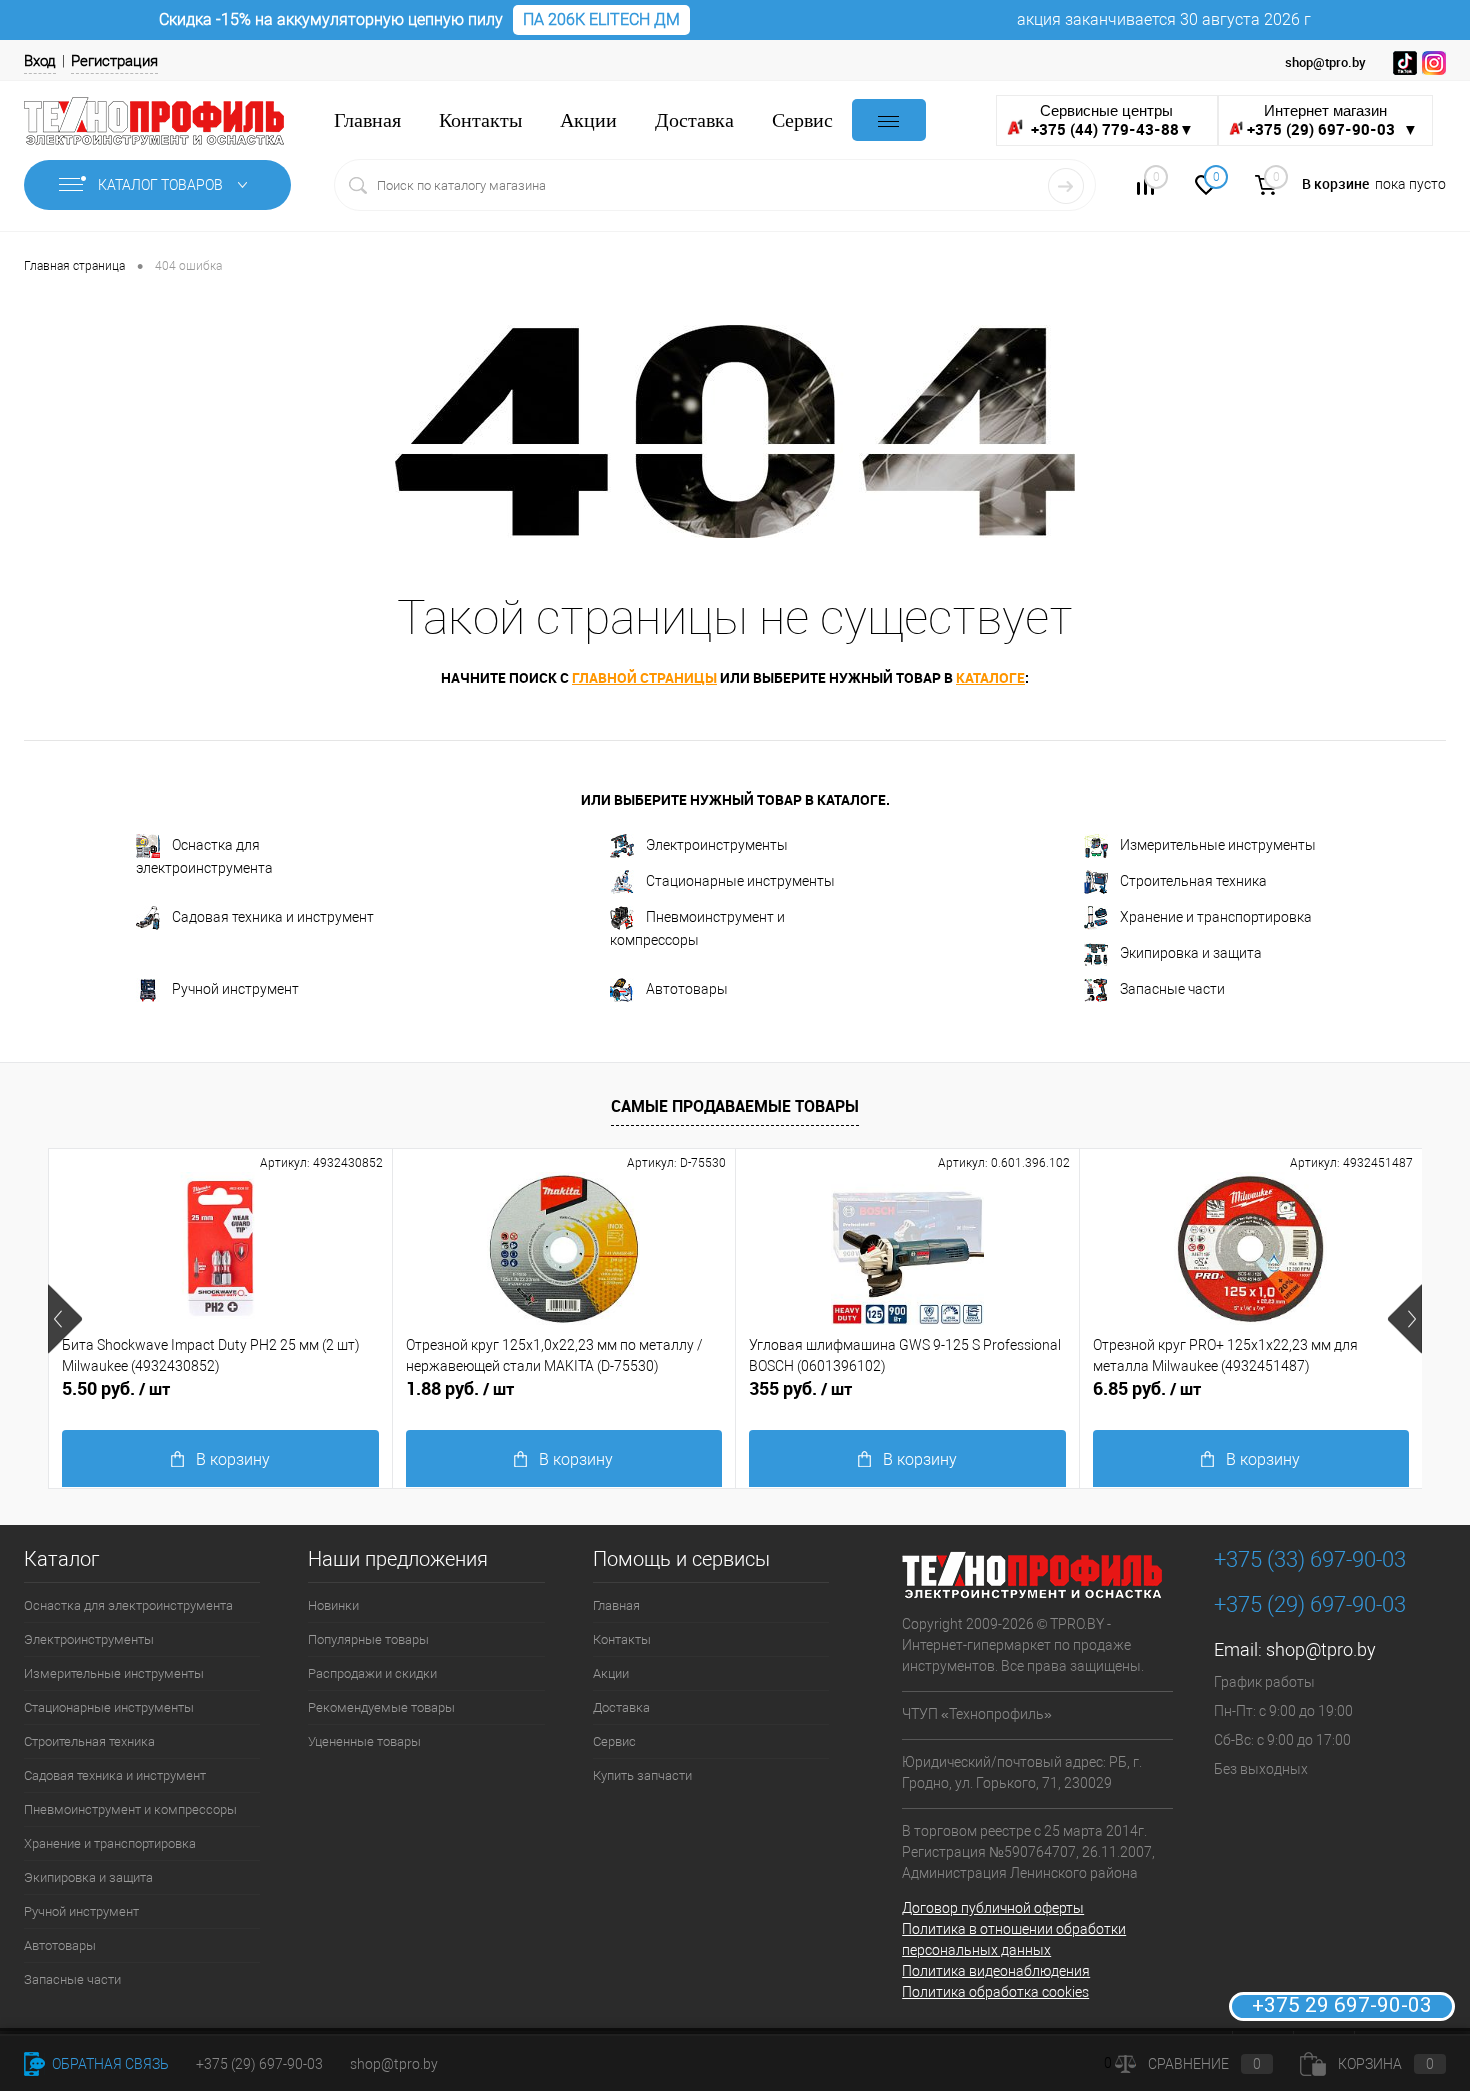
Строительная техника (1193, 881)
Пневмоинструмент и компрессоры (697, 928)
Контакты (480, 120)
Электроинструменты (717, 845)
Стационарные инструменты (740, 881)
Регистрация (114, 61)
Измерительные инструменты (1218, 845)
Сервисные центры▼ (1111, 120)
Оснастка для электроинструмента (204, 856)
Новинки (333, 1605)
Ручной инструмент (235, 989)
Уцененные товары (364, 1741)
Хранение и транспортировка (1216, 917)
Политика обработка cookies (995, 1992)
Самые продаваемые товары (735, 1106)
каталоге (990, 677)
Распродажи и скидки (372, 1673)
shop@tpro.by (1321, 1649)
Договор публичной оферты (993, 1908)
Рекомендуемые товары (381, 1707)
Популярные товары (368, 1639)
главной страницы (644, 677)
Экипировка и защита (1191, 953)
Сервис (802, 120)
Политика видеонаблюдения (996, 1971)
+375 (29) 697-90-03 (259, 2064)
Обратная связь (109, 2064)
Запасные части (1172, 989)
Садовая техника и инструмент (273, 917)
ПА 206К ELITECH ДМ (601, 19)
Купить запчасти (642, 1775)
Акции (588, 120)
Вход (40, 61)
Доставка (694, 120)
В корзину (233, 1459)
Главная (367, 120)
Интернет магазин (1332, 120)
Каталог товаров (162, 185)
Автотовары (687, 989)
